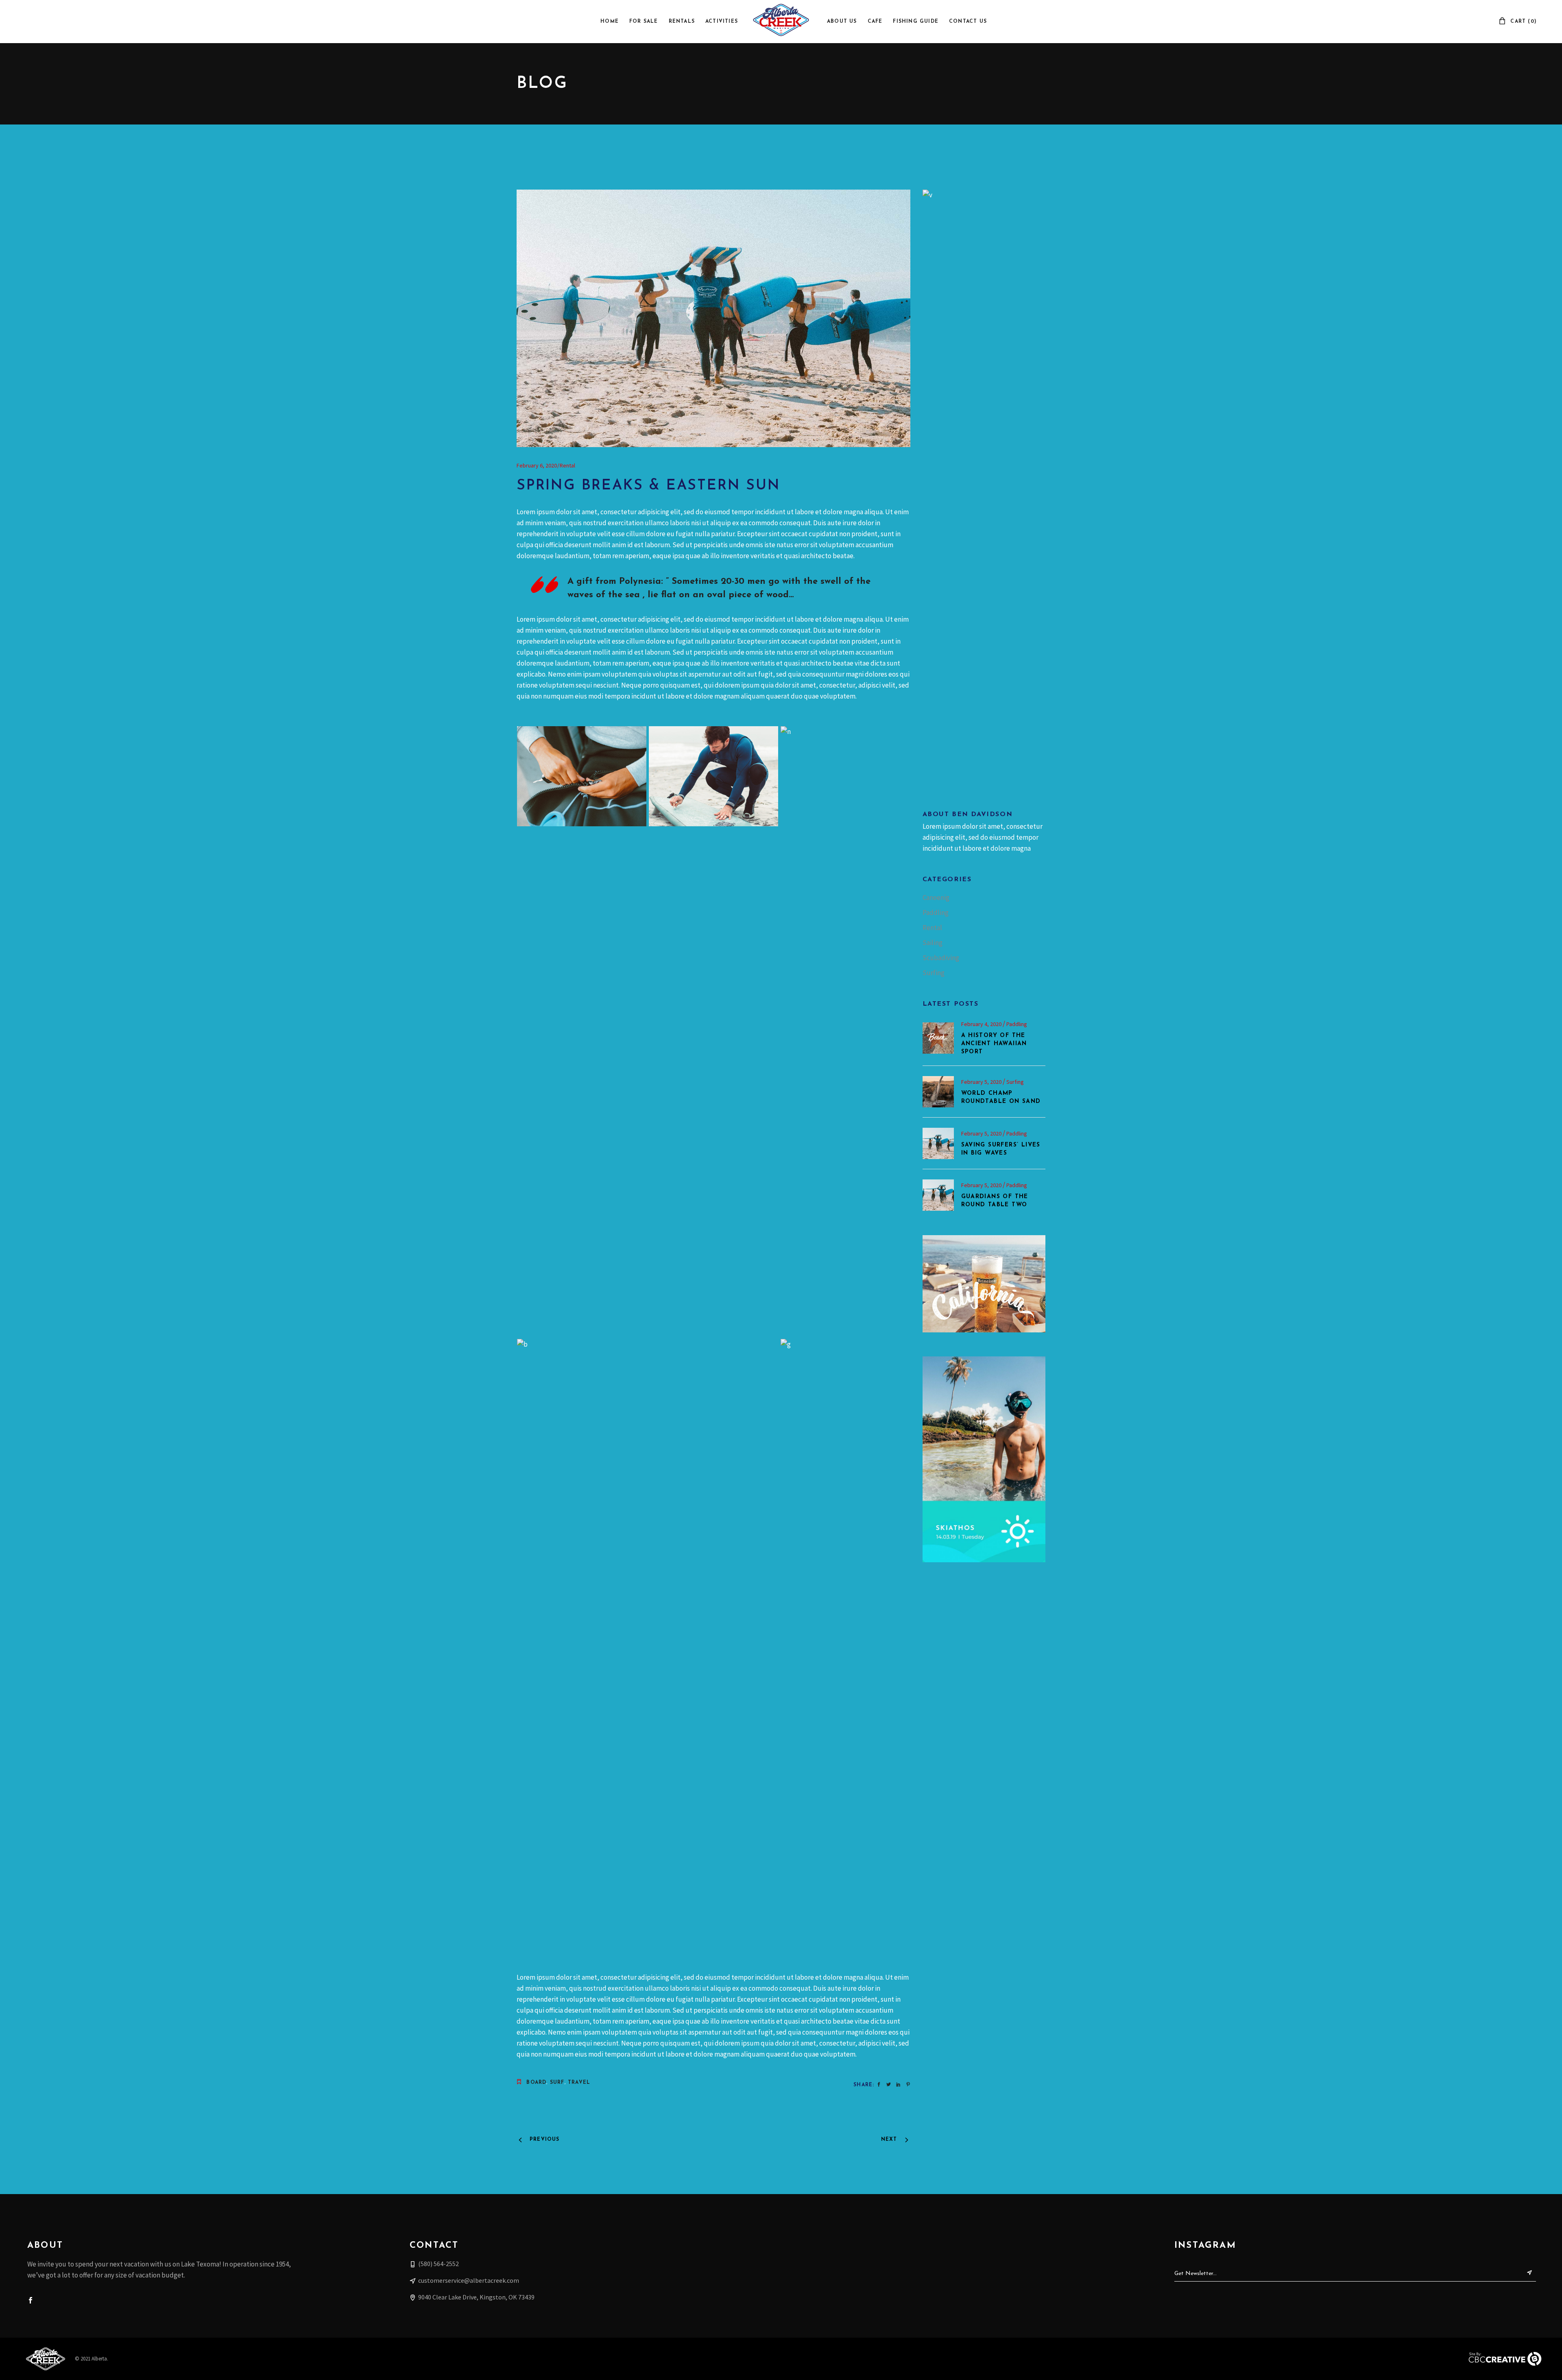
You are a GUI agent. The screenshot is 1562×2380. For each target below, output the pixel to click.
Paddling (936, 913)
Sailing (933, 943)
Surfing (934, 973)
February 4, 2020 (982, 1024)
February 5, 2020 (982, 1082)
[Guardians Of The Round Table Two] (938, 1195)
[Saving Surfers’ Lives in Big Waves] (938, 1143)
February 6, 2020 (537, 465)
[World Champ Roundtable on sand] (938, 1092)
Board (536, 2083)
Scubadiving (941, 958)
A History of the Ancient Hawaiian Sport (994, 1044)
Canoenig (936, 897)
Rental (567, 465)
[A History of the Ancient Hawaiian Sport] (938, 1038)
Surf (557, 2083)
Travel (579, 2083)
